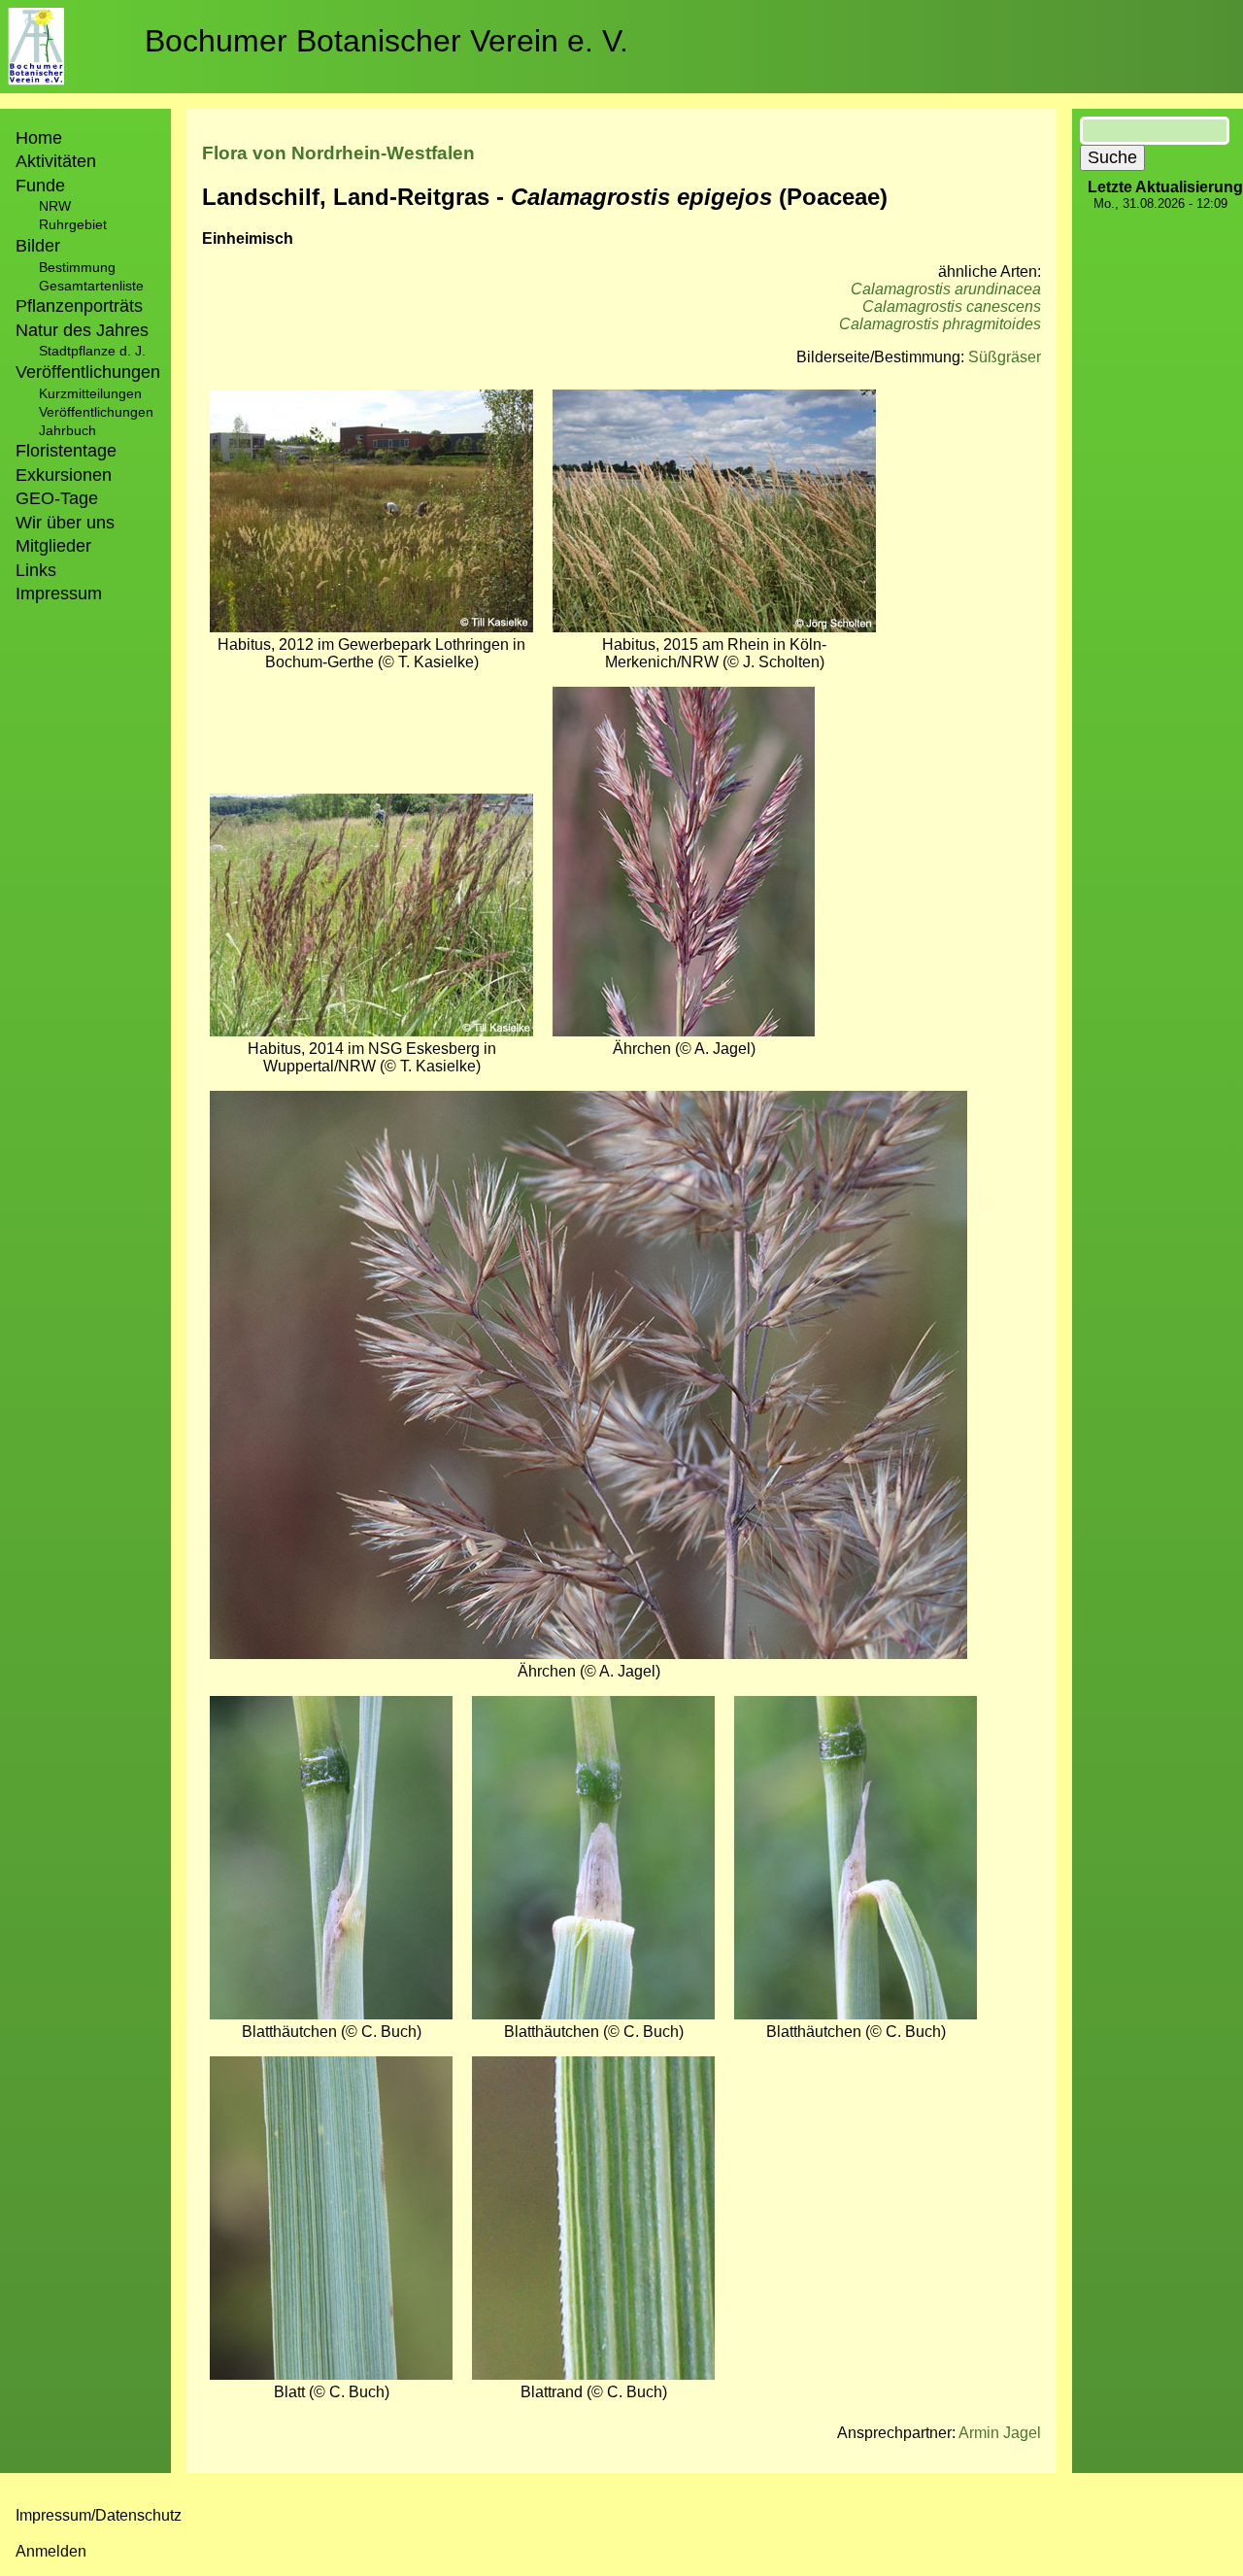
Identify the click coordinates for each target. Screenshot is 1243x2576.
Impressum (59, 593)
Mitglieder (53, 546)
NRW (55, 206)
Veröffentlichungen (96, 412)
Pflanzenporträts (79, 306)
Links (36, 570)
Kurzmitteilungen (90, 393)
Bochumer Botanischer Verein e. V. (386, 41)
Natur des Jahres (82, 330)
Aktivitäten (56, 161)
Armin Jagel (1000, 2433)
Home (39, 138)
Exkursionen (64, 475)
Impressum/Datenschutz (99, 2515)
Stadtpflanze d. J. (92, 351)
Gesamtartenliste (91, 286)
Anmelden (51, 2551)
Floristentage (66, 451)
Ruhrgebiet (73, 224)
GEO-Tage (57, 498)
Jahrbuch (67, 430)
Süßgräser (1005, 357)
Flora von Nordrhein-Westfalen (338, 153)
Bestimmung (77, 267)
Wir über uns (65, 523)
